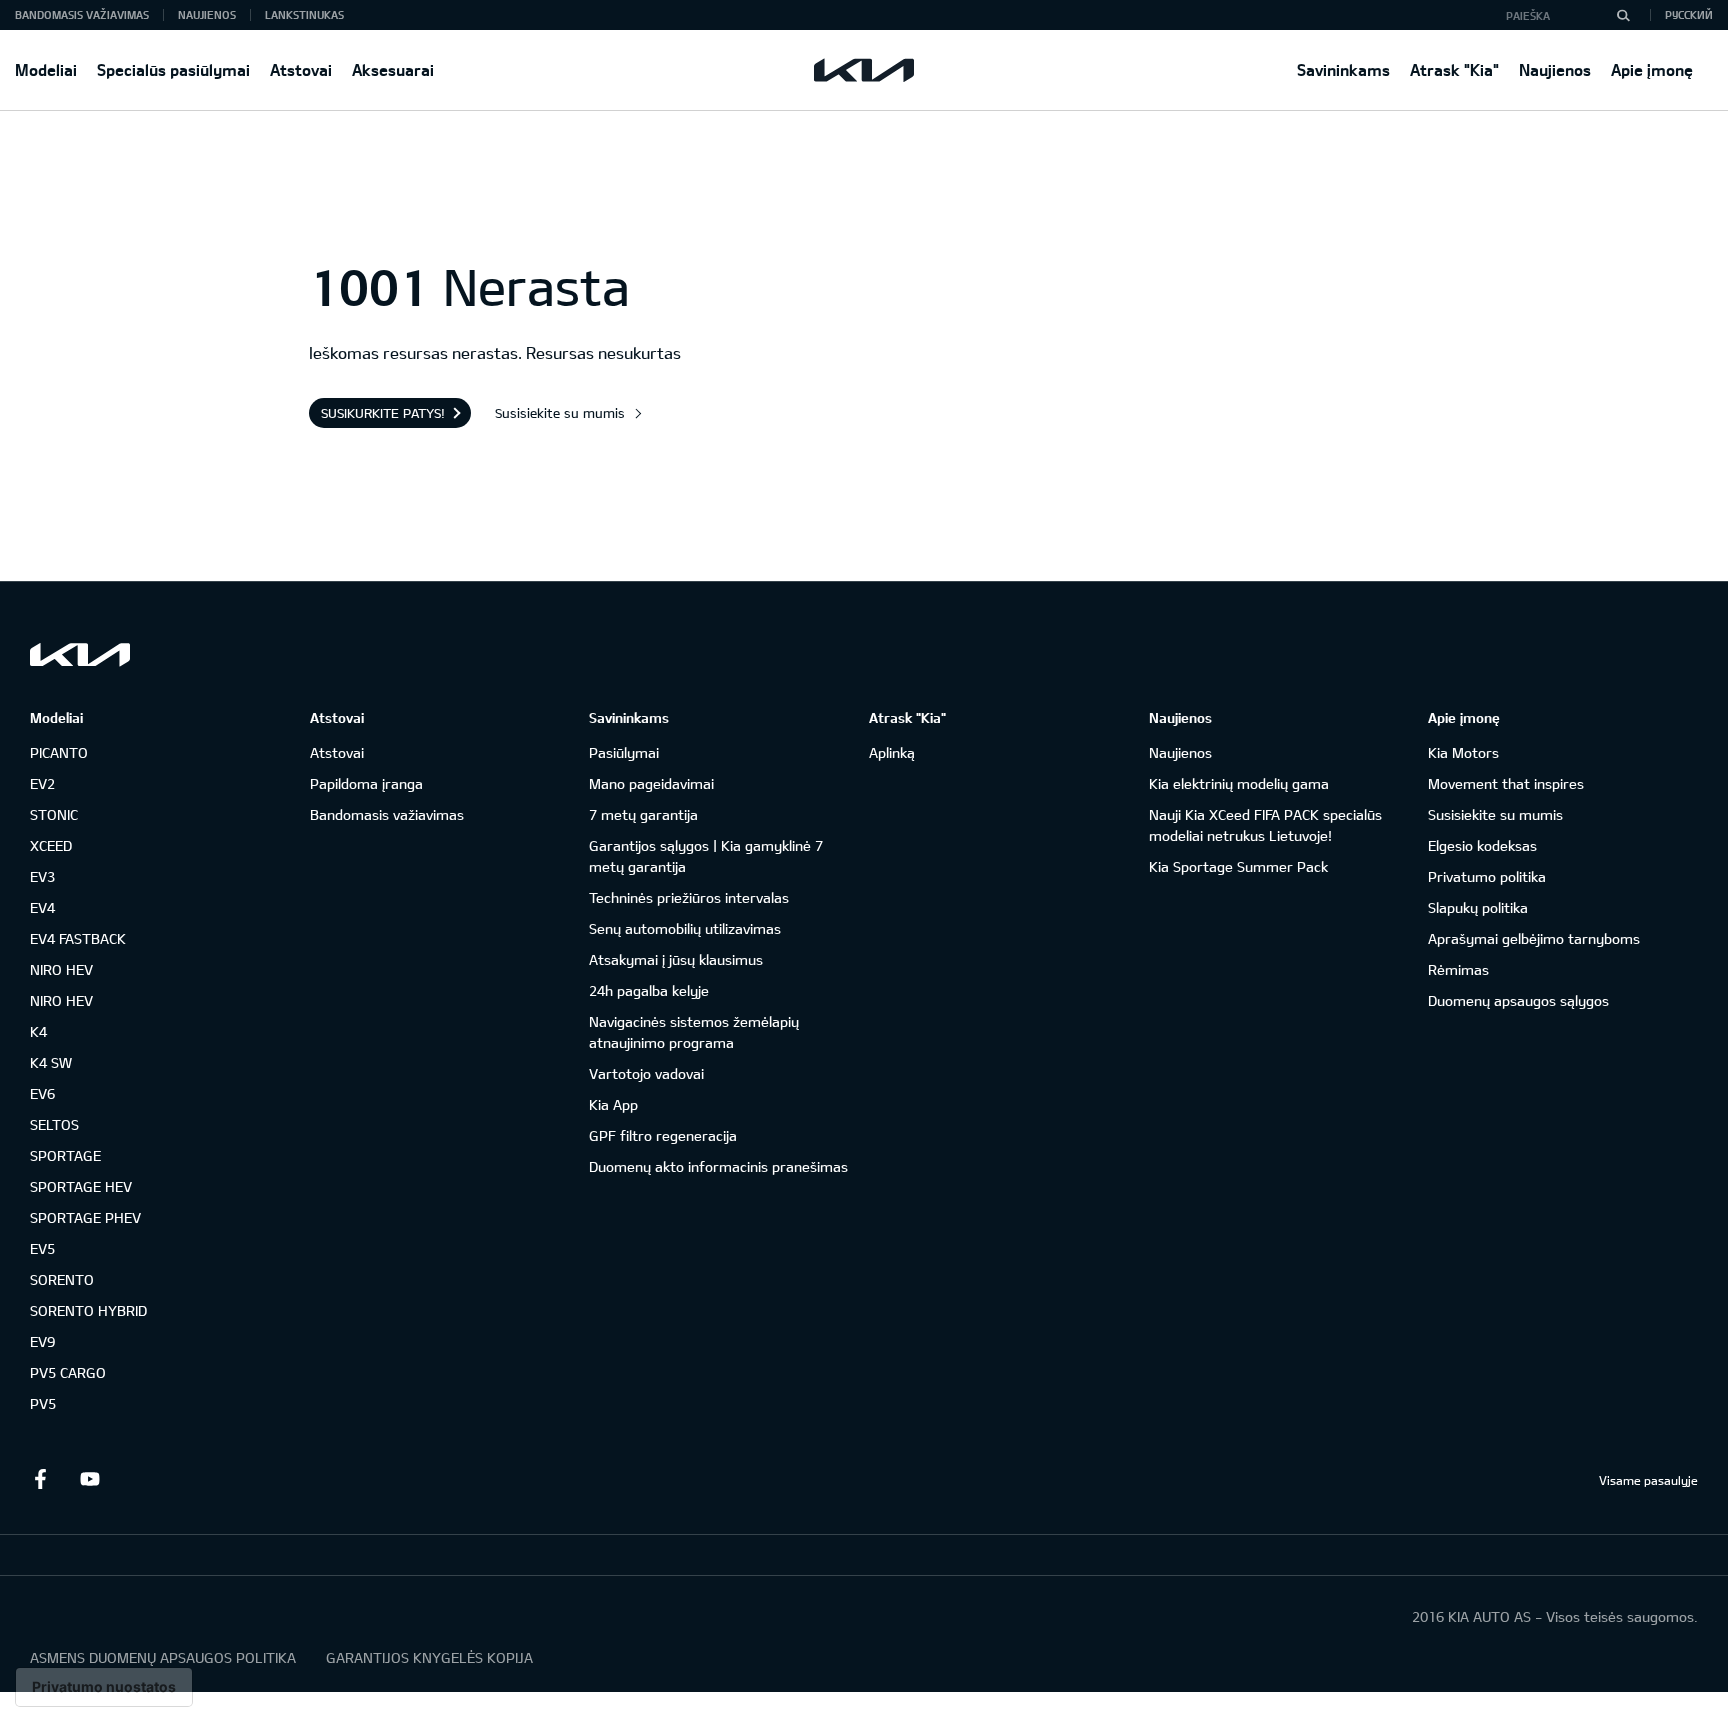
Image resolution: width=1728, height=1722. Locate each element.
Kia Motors (1463, 752)
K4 (38, 1031)
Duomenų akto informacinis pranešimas (718, 1166)
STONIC (54, 814)
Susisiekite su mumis (560, 413)
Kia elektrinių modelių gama (1239, 783)
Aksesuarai (393, 69)
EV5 (42, 1248)
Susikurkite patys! (383, 413)
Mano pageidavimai (651, 783)
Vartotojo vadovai (646, 1073)
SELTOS (54, 1124)
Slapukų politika (1478, 907)
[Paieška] (1623, 15)
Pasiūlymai (624, 752)
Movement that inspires (1506, 783)
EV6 (42, 1093)
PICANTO (59, 752)
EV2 (42, 783)
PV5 (43, 1403)
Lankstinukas (304, 14)
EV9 (42, 1341)
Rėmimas (1458, 969)
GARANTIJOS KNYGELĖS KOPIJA (429, 1657)
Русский (1689, 14)
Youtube (90, 1479)
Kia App (613, 1104)
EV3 (42, 876)
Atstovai (301, 69)
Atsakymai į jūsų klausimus (676, 959)
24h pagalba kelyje (649, 990)
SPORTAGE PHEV (85, 1217)
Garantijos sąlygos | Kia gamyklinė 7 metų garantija (706, 856)
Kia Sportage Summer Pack (1238, 866)
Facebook (40, 1479)
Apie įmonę (1652, 69)
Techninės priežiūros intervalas (689, 897)
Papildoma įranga (366, 783)
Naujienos (1555, 69)
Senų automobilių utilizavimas (685, 928)
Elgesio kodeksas (1482, 845)
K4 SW (51, 1062)
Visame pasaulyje (1648, 1480)
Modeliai (46, 69)
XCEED (51, 845)
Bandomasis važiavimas (82, 14)
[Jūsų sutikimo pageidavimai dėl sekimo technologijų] (104, 1687)
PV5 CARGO (68, 1372)
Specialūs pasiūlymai (173, 69)
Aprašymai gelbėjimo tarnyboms (1534, 938)
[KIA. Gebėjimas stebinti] (80, 654)
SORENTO (62, 1279)
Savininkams (1343, 69)
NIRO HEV (61, 969)
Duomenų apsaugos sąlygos (1518, 1000)
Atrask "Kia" (1454, 69)
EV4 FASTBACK (78, 938)
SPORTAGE (65, 1155)
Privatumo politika (1487, 876)
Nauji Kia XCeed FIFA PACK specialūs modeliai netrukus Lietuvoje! (1265, 825)
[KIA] (864, 70)
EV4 (42, 907)
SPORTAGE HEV (81, 1186)
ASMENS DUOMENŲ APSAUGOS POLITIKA (163, 1657)
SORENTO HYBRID (88, 1310)
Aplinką (892, 752)
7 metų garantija (643, 814)
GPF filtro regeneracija (663, 1135)
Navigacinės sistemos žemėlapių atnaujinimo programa (694, 1032)
